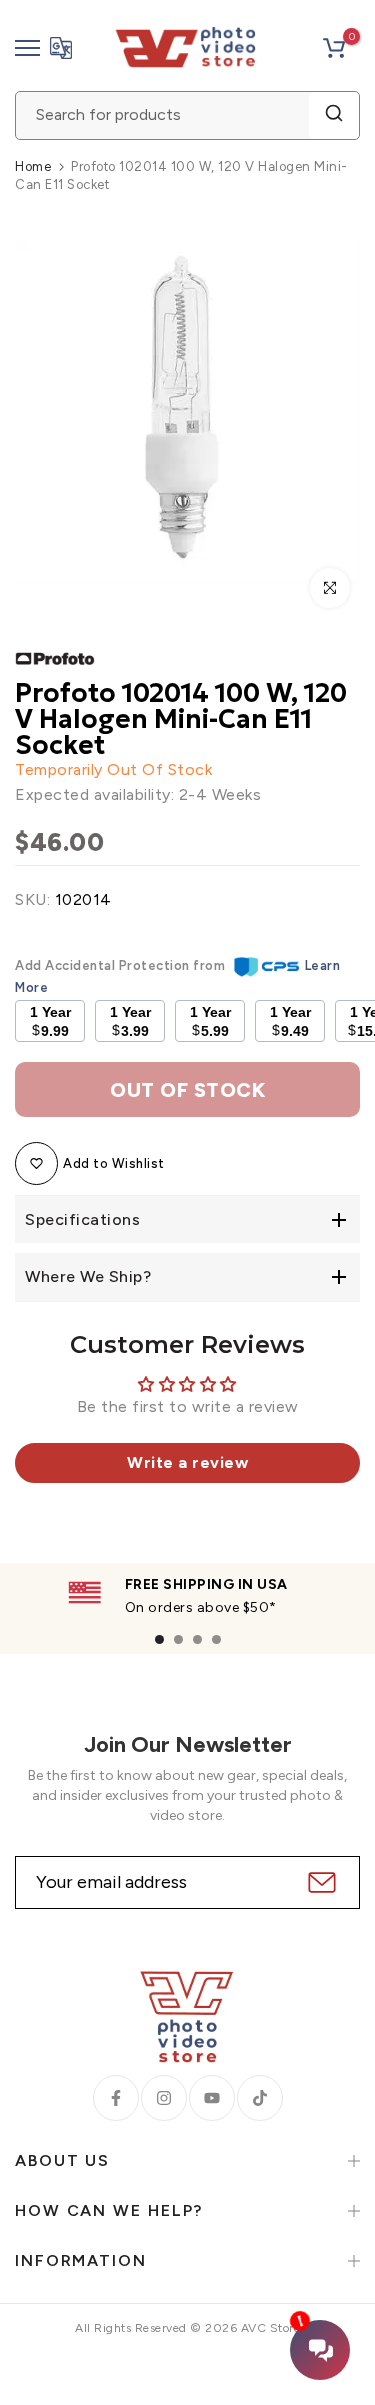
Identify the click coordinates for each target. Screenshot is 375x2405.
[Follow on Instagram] (164, 2098)
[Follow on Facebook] (116, 2098)
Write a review (187, 1462)
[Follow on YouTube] (212, 2098)
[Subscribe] (319, 1882)
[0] (334, 48)
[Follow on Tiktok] (260, 2098)
